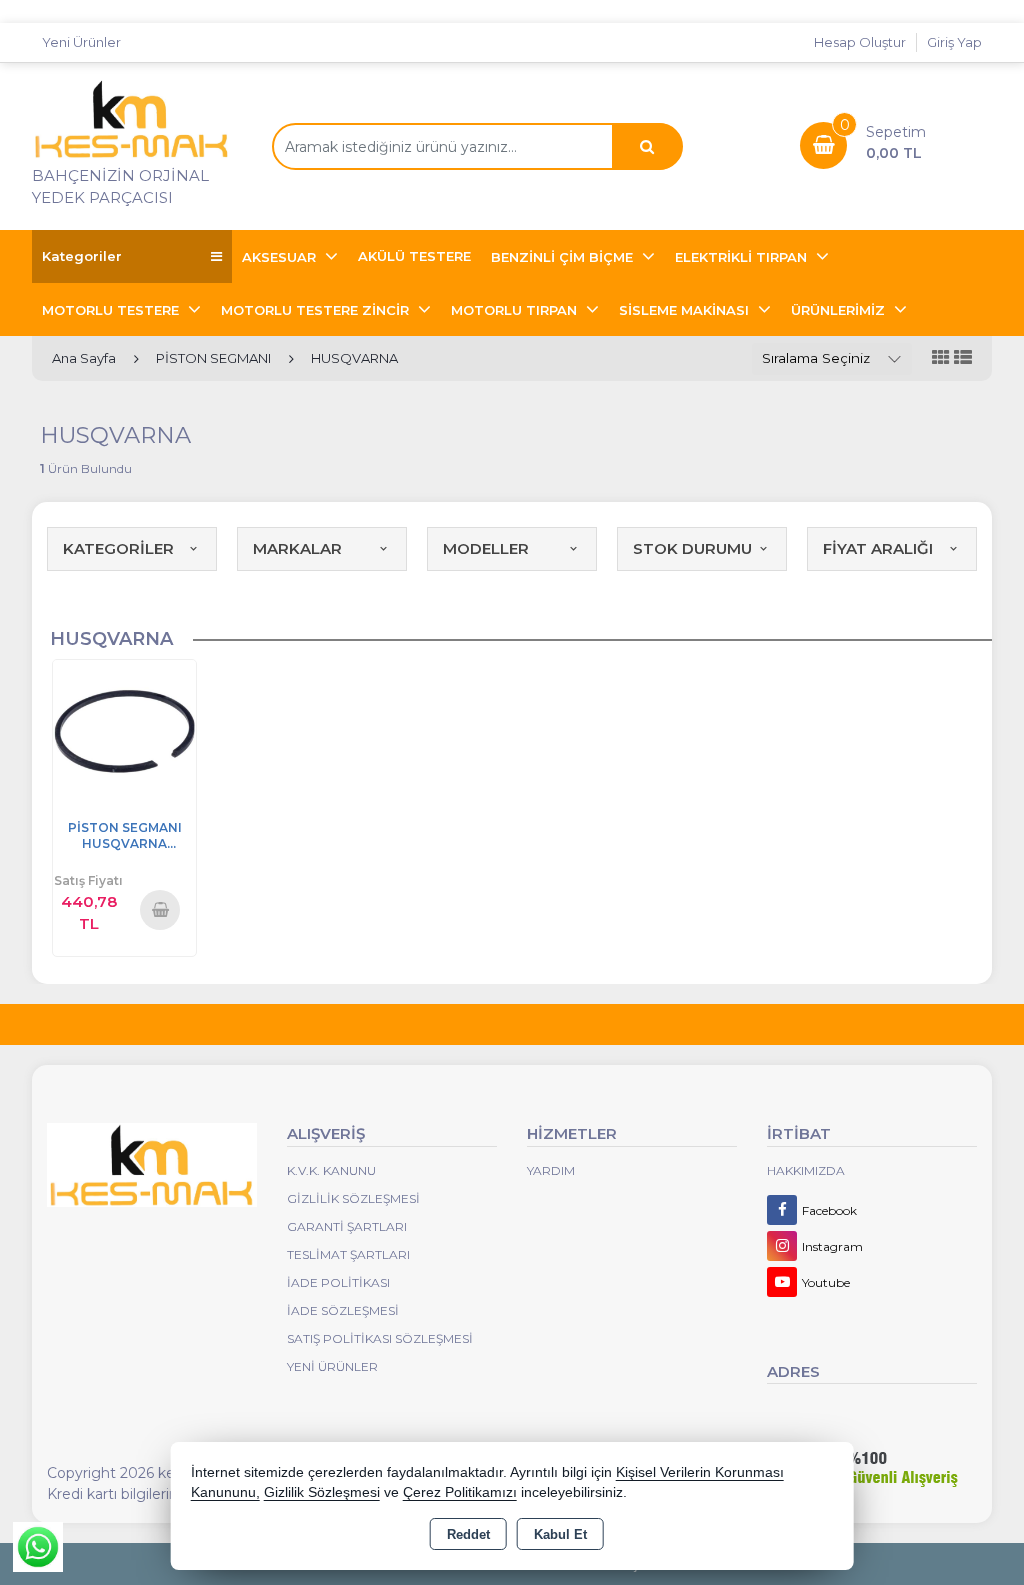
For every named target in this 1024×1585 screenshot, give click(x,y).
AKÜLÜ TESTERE (414, 256)
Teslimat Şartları (348, 1254)
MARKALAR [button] (297, 548)
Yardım (551, 1170)
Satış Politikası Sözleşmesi (380, 1338)
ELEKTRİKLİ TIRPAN (743, 257)
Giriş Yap (954, 42)
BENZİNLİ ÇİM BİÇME (564, 257)
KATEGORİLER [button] (118, 548)
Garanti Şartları (347, 1226)
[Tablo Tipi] (963, 358)
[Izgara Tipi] (941, 358)
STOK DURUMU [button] (692, 548)
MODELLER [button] (486, 548)
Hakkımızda (806, 1170)
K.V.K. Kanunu (331, 1170)
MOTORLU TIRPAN (516, 310)
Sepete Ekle (161, 909)
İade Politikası (338, 1282)
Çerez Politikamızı (460, 1492)
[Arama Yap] (647, 146)
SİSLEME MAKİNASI (686, 310)
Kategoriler (82, 256)
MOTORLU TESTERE (112, 310)
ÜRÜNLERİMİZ (840, 310)
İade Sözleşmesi (343, 1310)
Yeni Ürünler (332, 1366)
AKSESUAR (281, 257)
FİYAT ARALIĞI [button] (878, 548)
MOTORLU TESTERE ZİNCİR (317, 310)
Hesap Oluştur (860, 42)
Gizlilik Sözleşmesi (353, 1198)
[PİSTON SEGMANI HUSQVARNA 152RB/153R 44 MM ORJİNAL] (124, 729)
